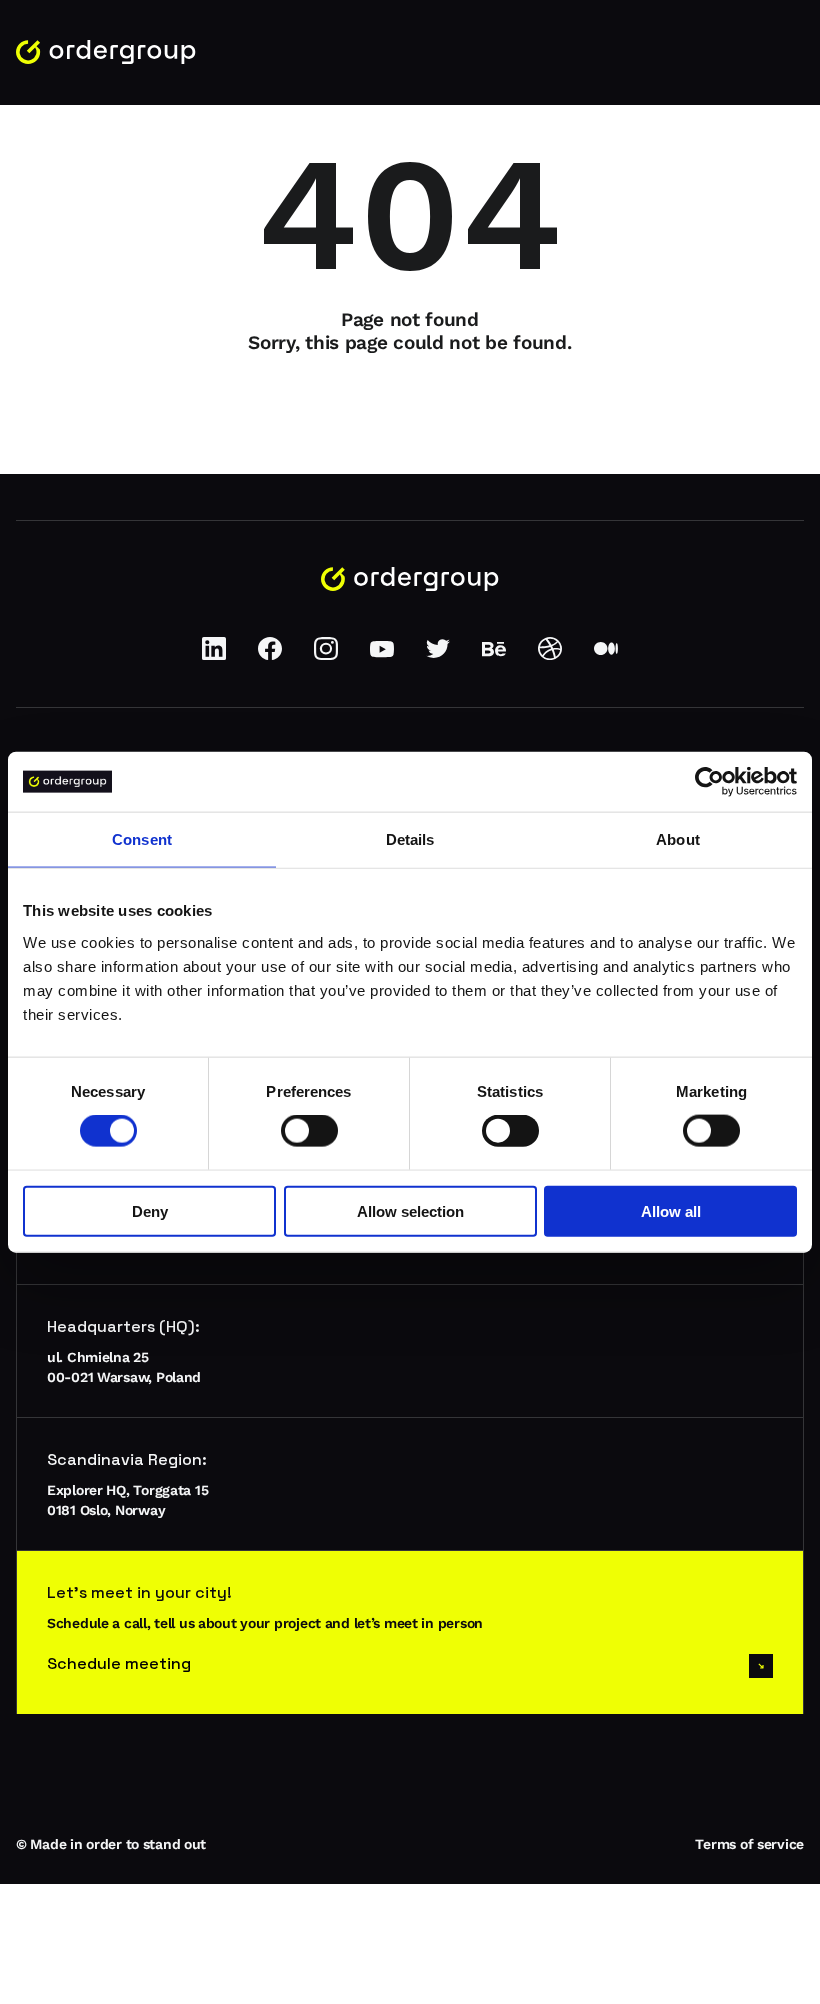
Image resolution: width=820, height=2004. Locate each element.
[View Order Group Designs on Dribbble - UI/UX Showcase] (550, 655)
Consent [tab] (142, 839)
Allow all (671, 1210)
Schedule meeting (119, 1663)
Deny (150, 1210)
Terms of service (749, 1844)
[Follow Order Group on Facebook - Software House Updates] (270, 655)
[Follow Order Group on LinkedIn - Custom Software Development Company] (214, 655)
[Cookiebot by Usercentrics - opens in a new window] (709, 782)
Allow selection (410, 1210)
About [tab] (678, 839)
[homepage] (106, 52)
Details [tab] (410, 839)
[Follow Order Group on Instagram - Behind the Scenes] (326, 655)
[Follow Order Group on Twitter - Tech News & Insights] (438, 655)
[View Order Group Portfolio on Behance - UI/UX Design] (494, 655)
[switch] (309, 1131)
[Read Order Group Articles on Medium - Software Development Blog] (606, 655)
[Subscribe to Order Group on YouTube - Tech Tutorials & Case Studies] (382, 655)
